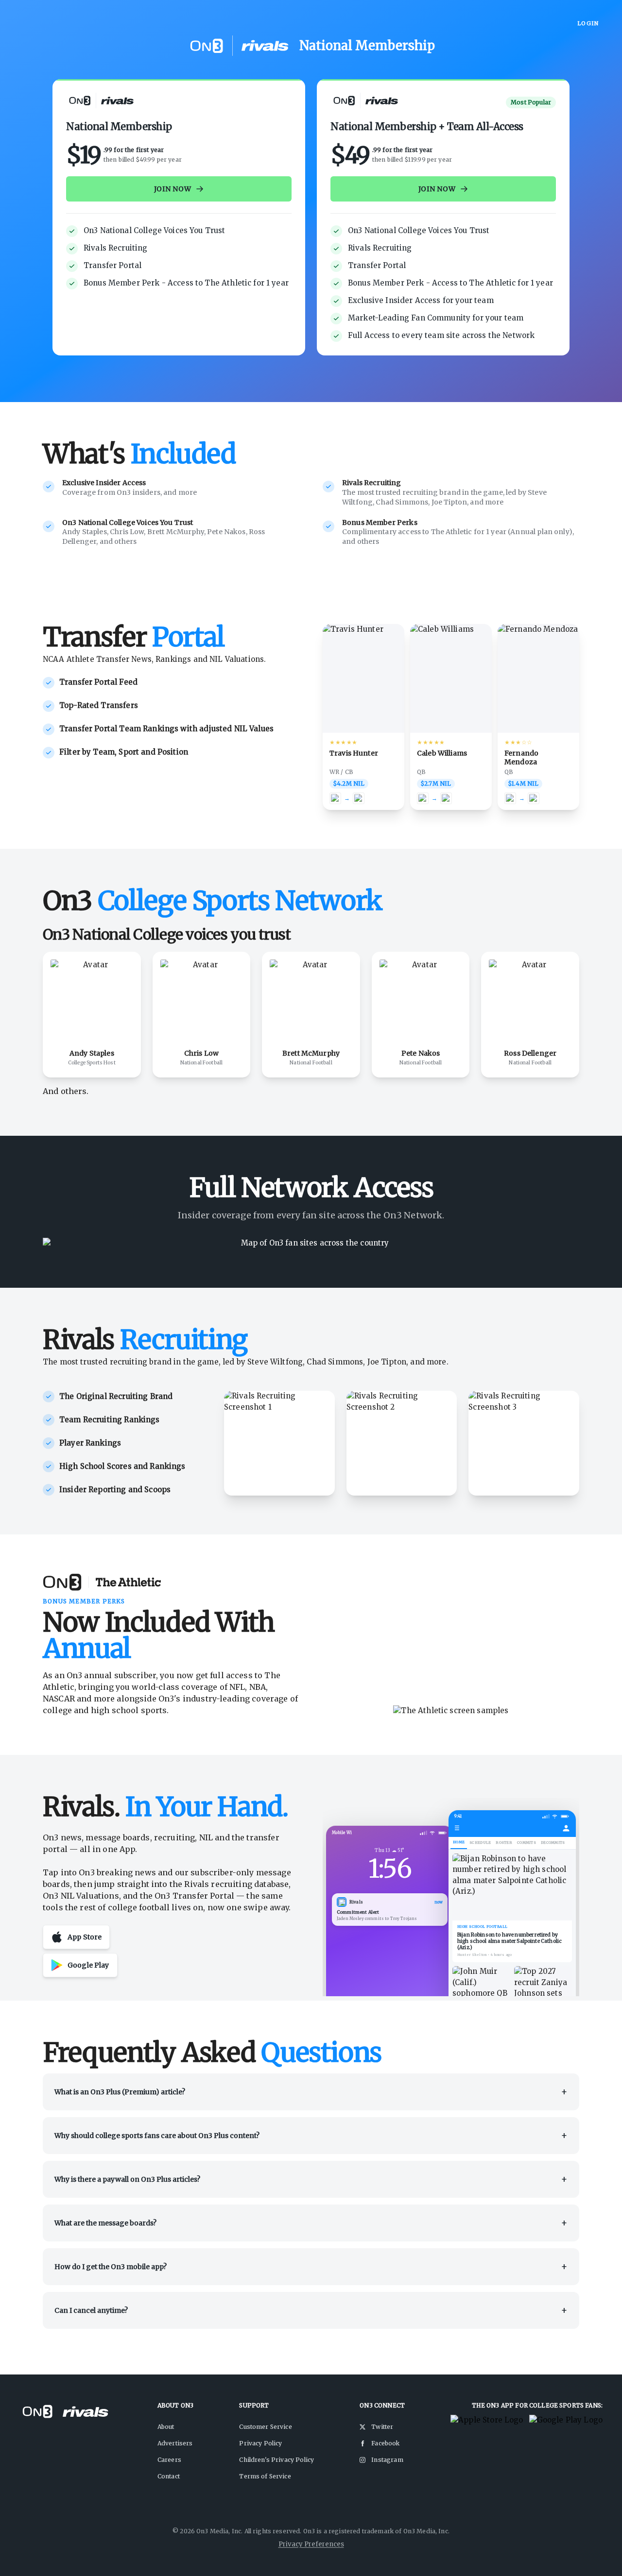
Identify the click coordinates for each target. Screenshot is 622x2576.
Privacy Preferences (311, 2544)
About (166, 2427)
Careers (169, 2460)
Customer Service (265, 2427)
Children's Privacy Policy (276, 2460)
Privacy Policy (260, 2443)
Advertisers (175, 2443)
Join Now (173, 189)
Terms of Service (265, 2476)
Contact (169, 2476)
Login (588, 23)
